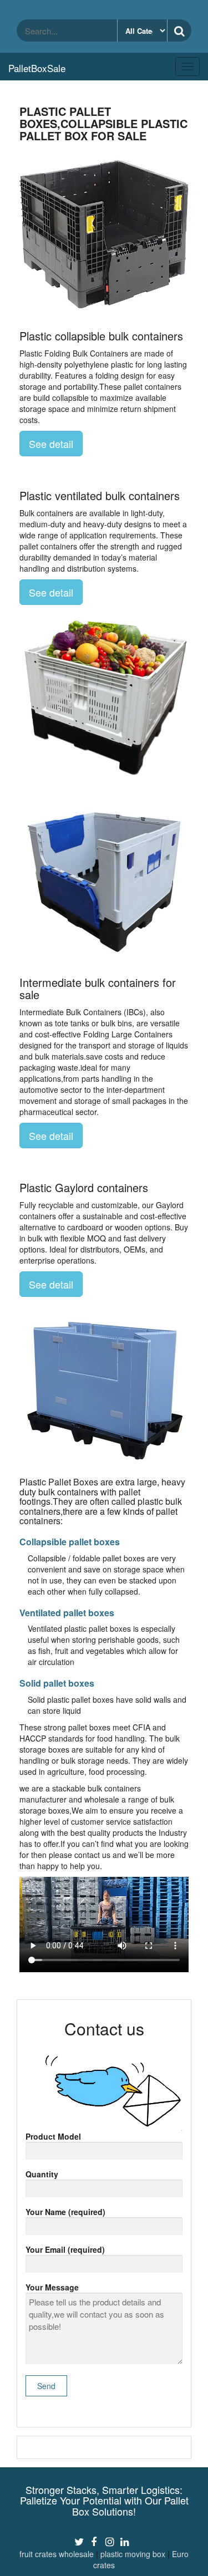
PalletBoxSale (37, 68)
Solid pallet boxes (57, 1683)
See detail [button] (51, 444)
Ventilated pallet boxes (67, 1613)
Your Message (52, 2287)
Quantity (42, 2174)
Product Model (53, 2136)
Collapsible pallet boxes (70, 1542)
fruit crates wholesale (57, 2554)
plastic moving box (133, 2554)
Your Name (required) (65, 2212)
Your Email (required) (65, 2249)
